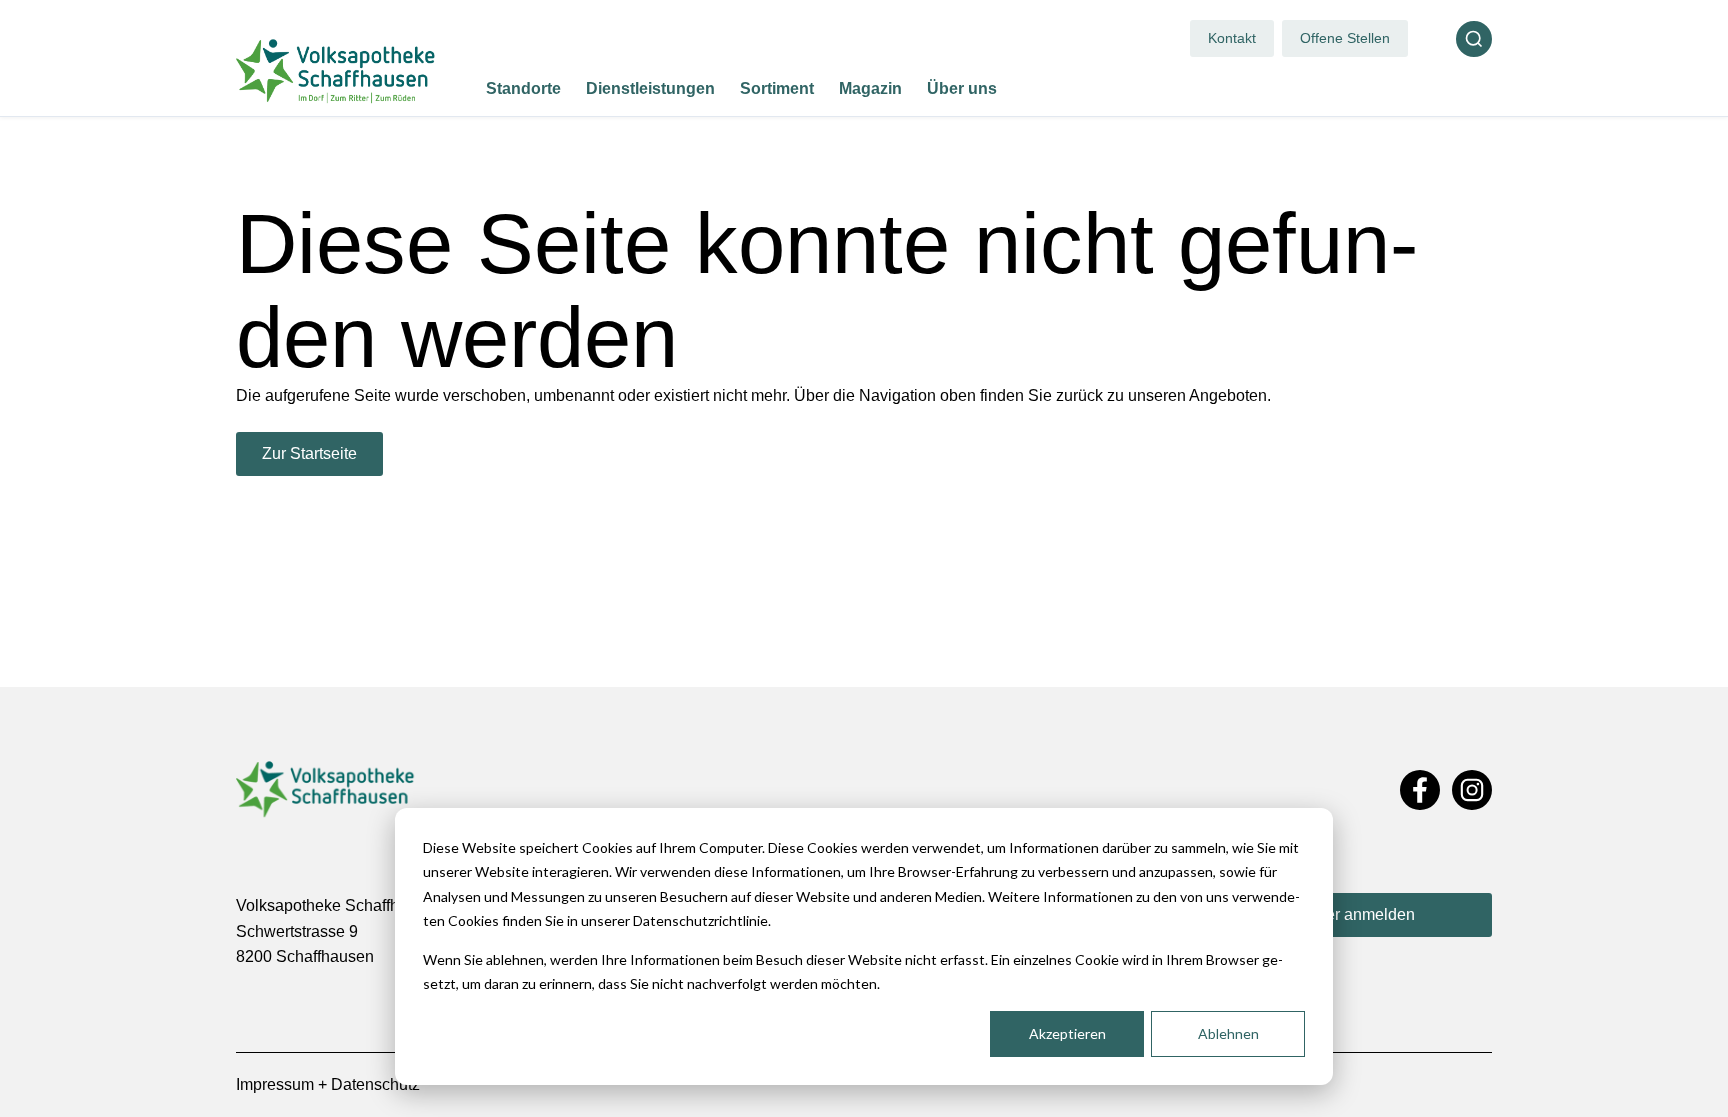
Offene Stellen (1345, 38)
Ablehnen (1228, 1033)
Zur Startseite (309, 453)
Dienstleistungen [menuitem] (650, 88)
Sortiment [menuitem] (777, 88)
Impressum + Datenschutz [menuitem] (328, 1084)
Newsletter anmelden (1339, 914)
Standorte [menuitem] (523, 88)
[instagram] (1472, 791)
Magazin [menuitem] (870, 88)
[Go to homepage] (336, 71)
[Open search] (1474, 39)
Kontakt (1232, 38)
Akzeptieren (1067, 1033)
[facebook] (1420, 791)
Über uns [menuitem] (962, 88)
